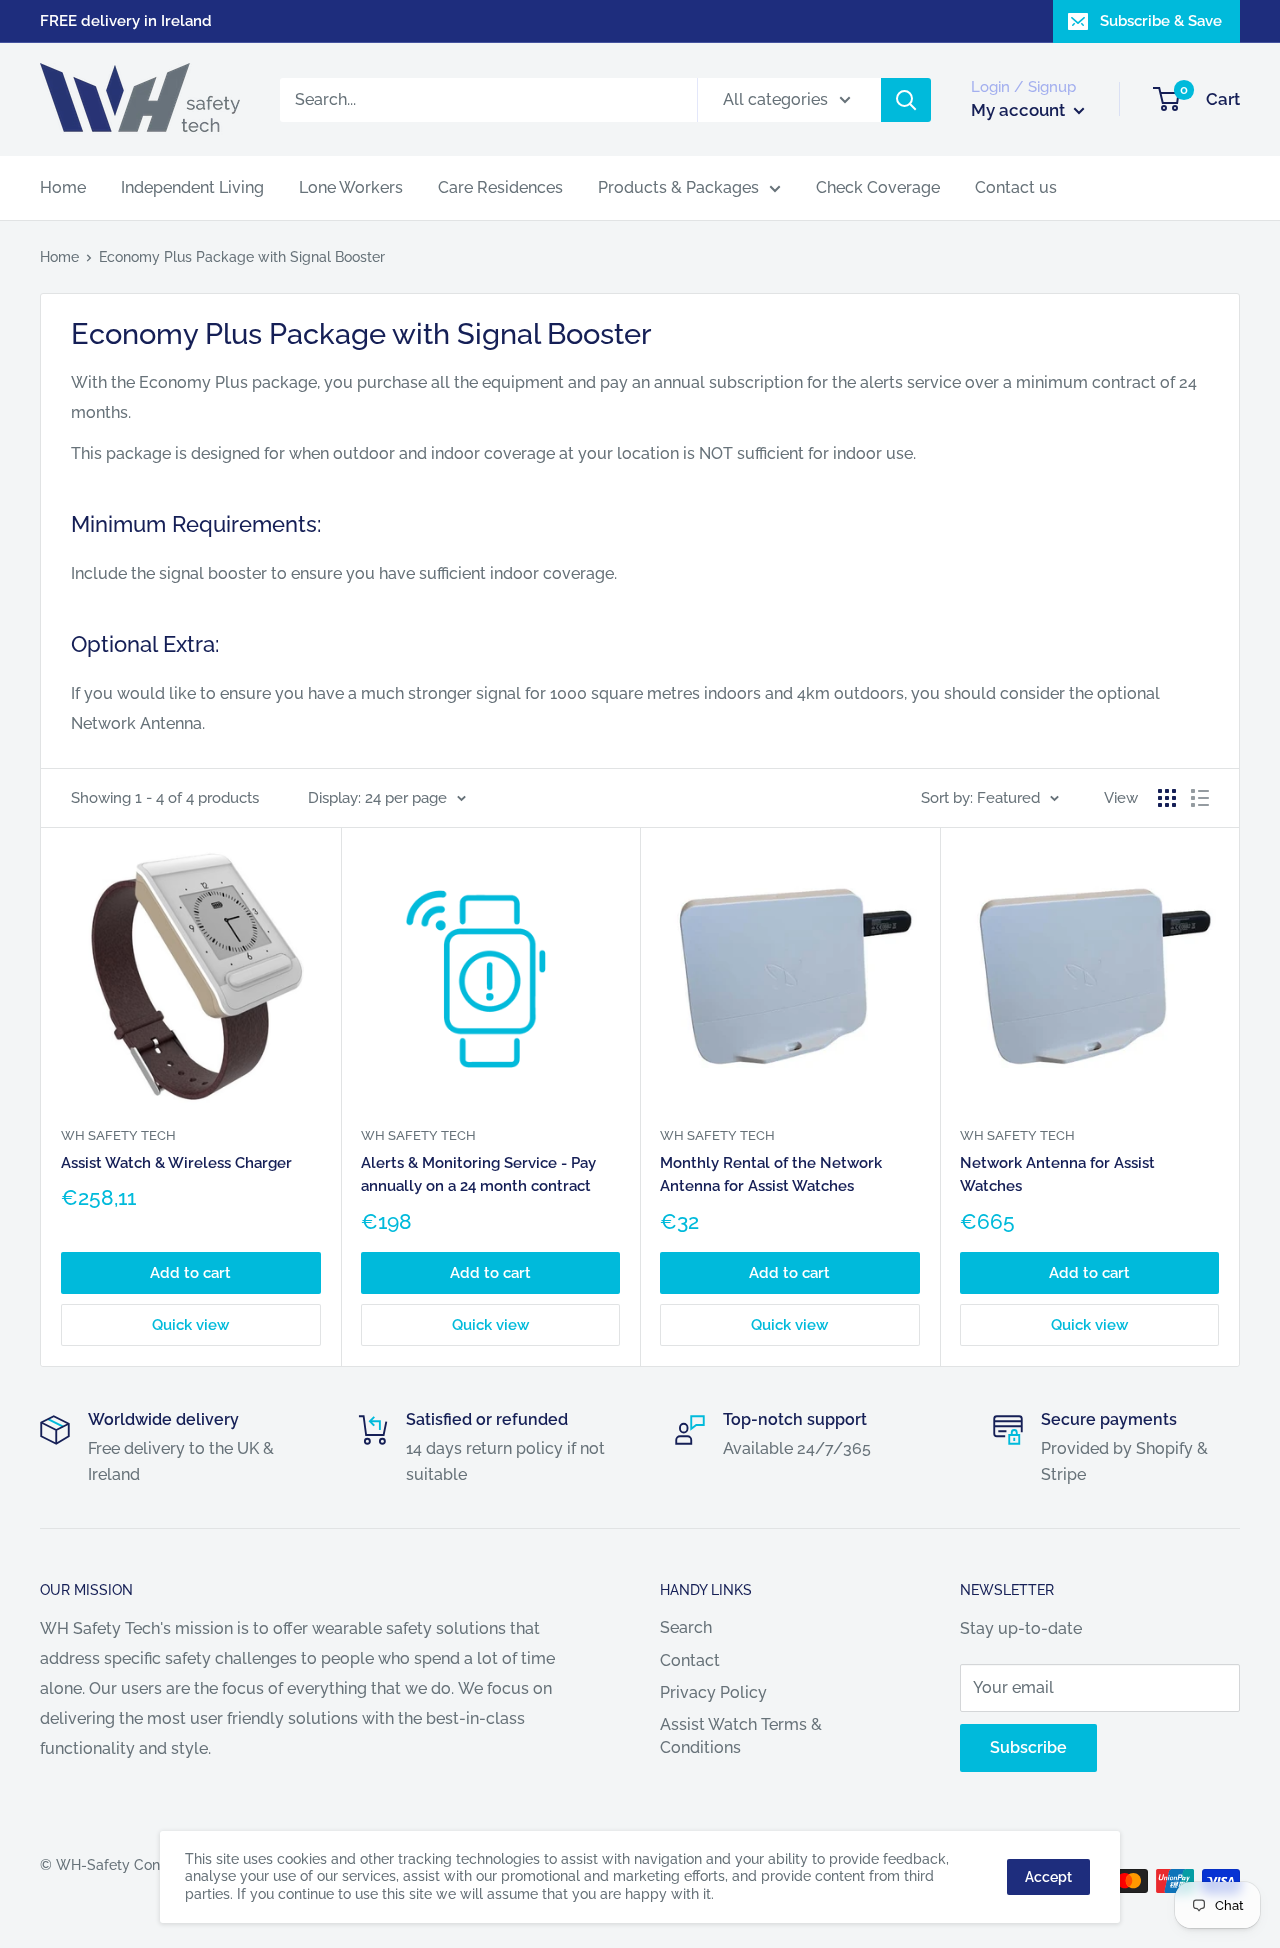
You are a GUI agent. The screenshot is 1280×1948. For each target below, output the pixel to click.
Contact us (1016, 187)
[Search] (906, 100)
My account (1020, 110)
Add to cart (190, 1273)
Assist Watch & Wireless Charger (176, 1163)
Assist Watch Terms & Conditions (741, 1735)
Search (686, 1627)
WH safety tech (118, 1135)
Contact (690, 1660)
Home (63, 187)
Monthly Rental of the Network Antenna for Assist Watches (771, 1174)
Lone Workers (351, 187)
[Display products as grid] (1167, 798)
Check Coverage (878, 187)
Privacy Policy (713, 1692)
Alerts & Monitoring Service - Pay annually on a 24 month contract (478, 1174)
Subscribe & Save (1161, 21)
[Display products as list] (1200, 798)
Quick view (190, 1325)
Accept (1048, 1877)
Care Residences (500, 187)
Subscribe (1028, 1747)
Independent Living (192, 187)
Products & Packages (678, 187)
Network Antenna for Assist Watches (1057, 1174)
